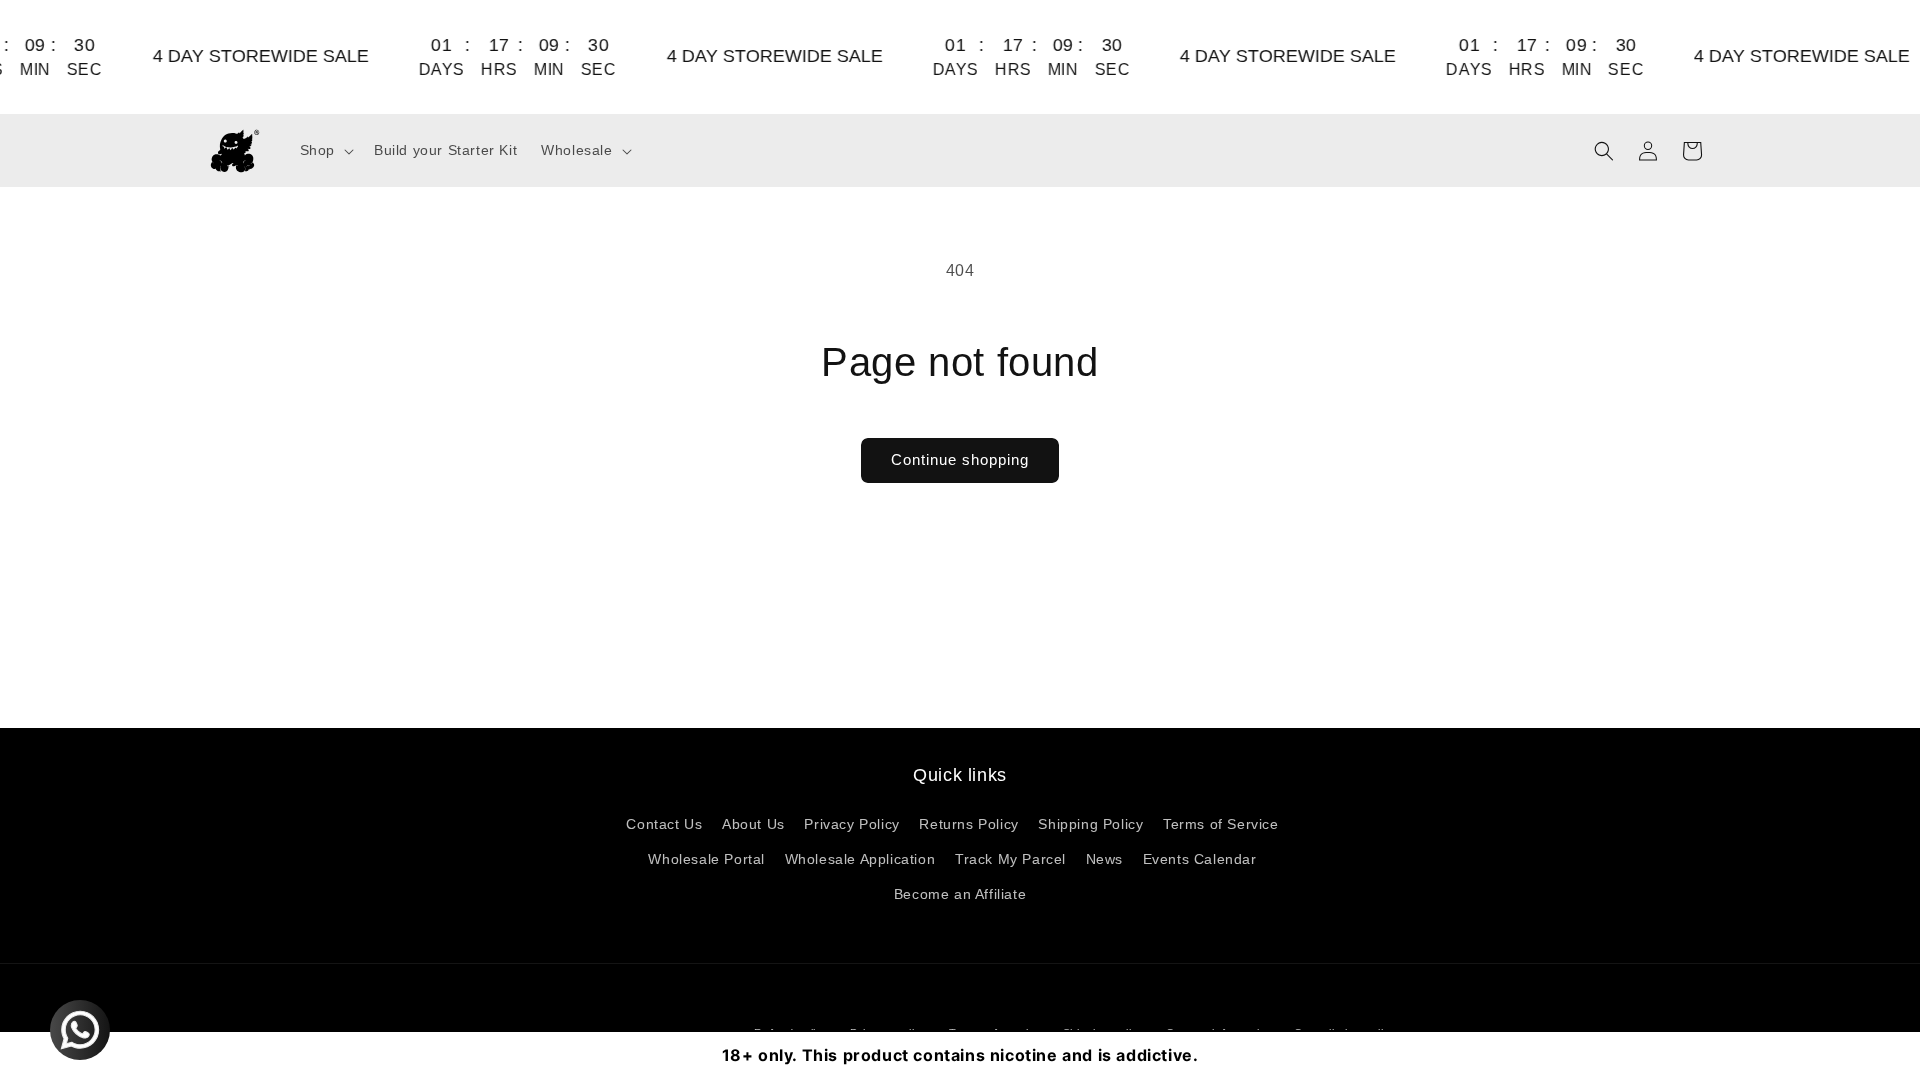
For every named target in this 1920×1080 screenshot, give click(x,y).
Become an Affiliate (960, 894)
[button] (325, 150)
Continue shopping (960, 459)
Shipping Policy (1090, 824)
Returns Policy (968, 824)
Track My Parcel (1010, 859)
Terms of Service (1221, 824)
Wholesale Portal (706, 859)
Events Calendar (1200, 859)
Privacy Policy (851, 824)
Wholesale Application (860, 859)
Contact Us (664, 824)
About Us (753, 824)
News (1104, 859)
